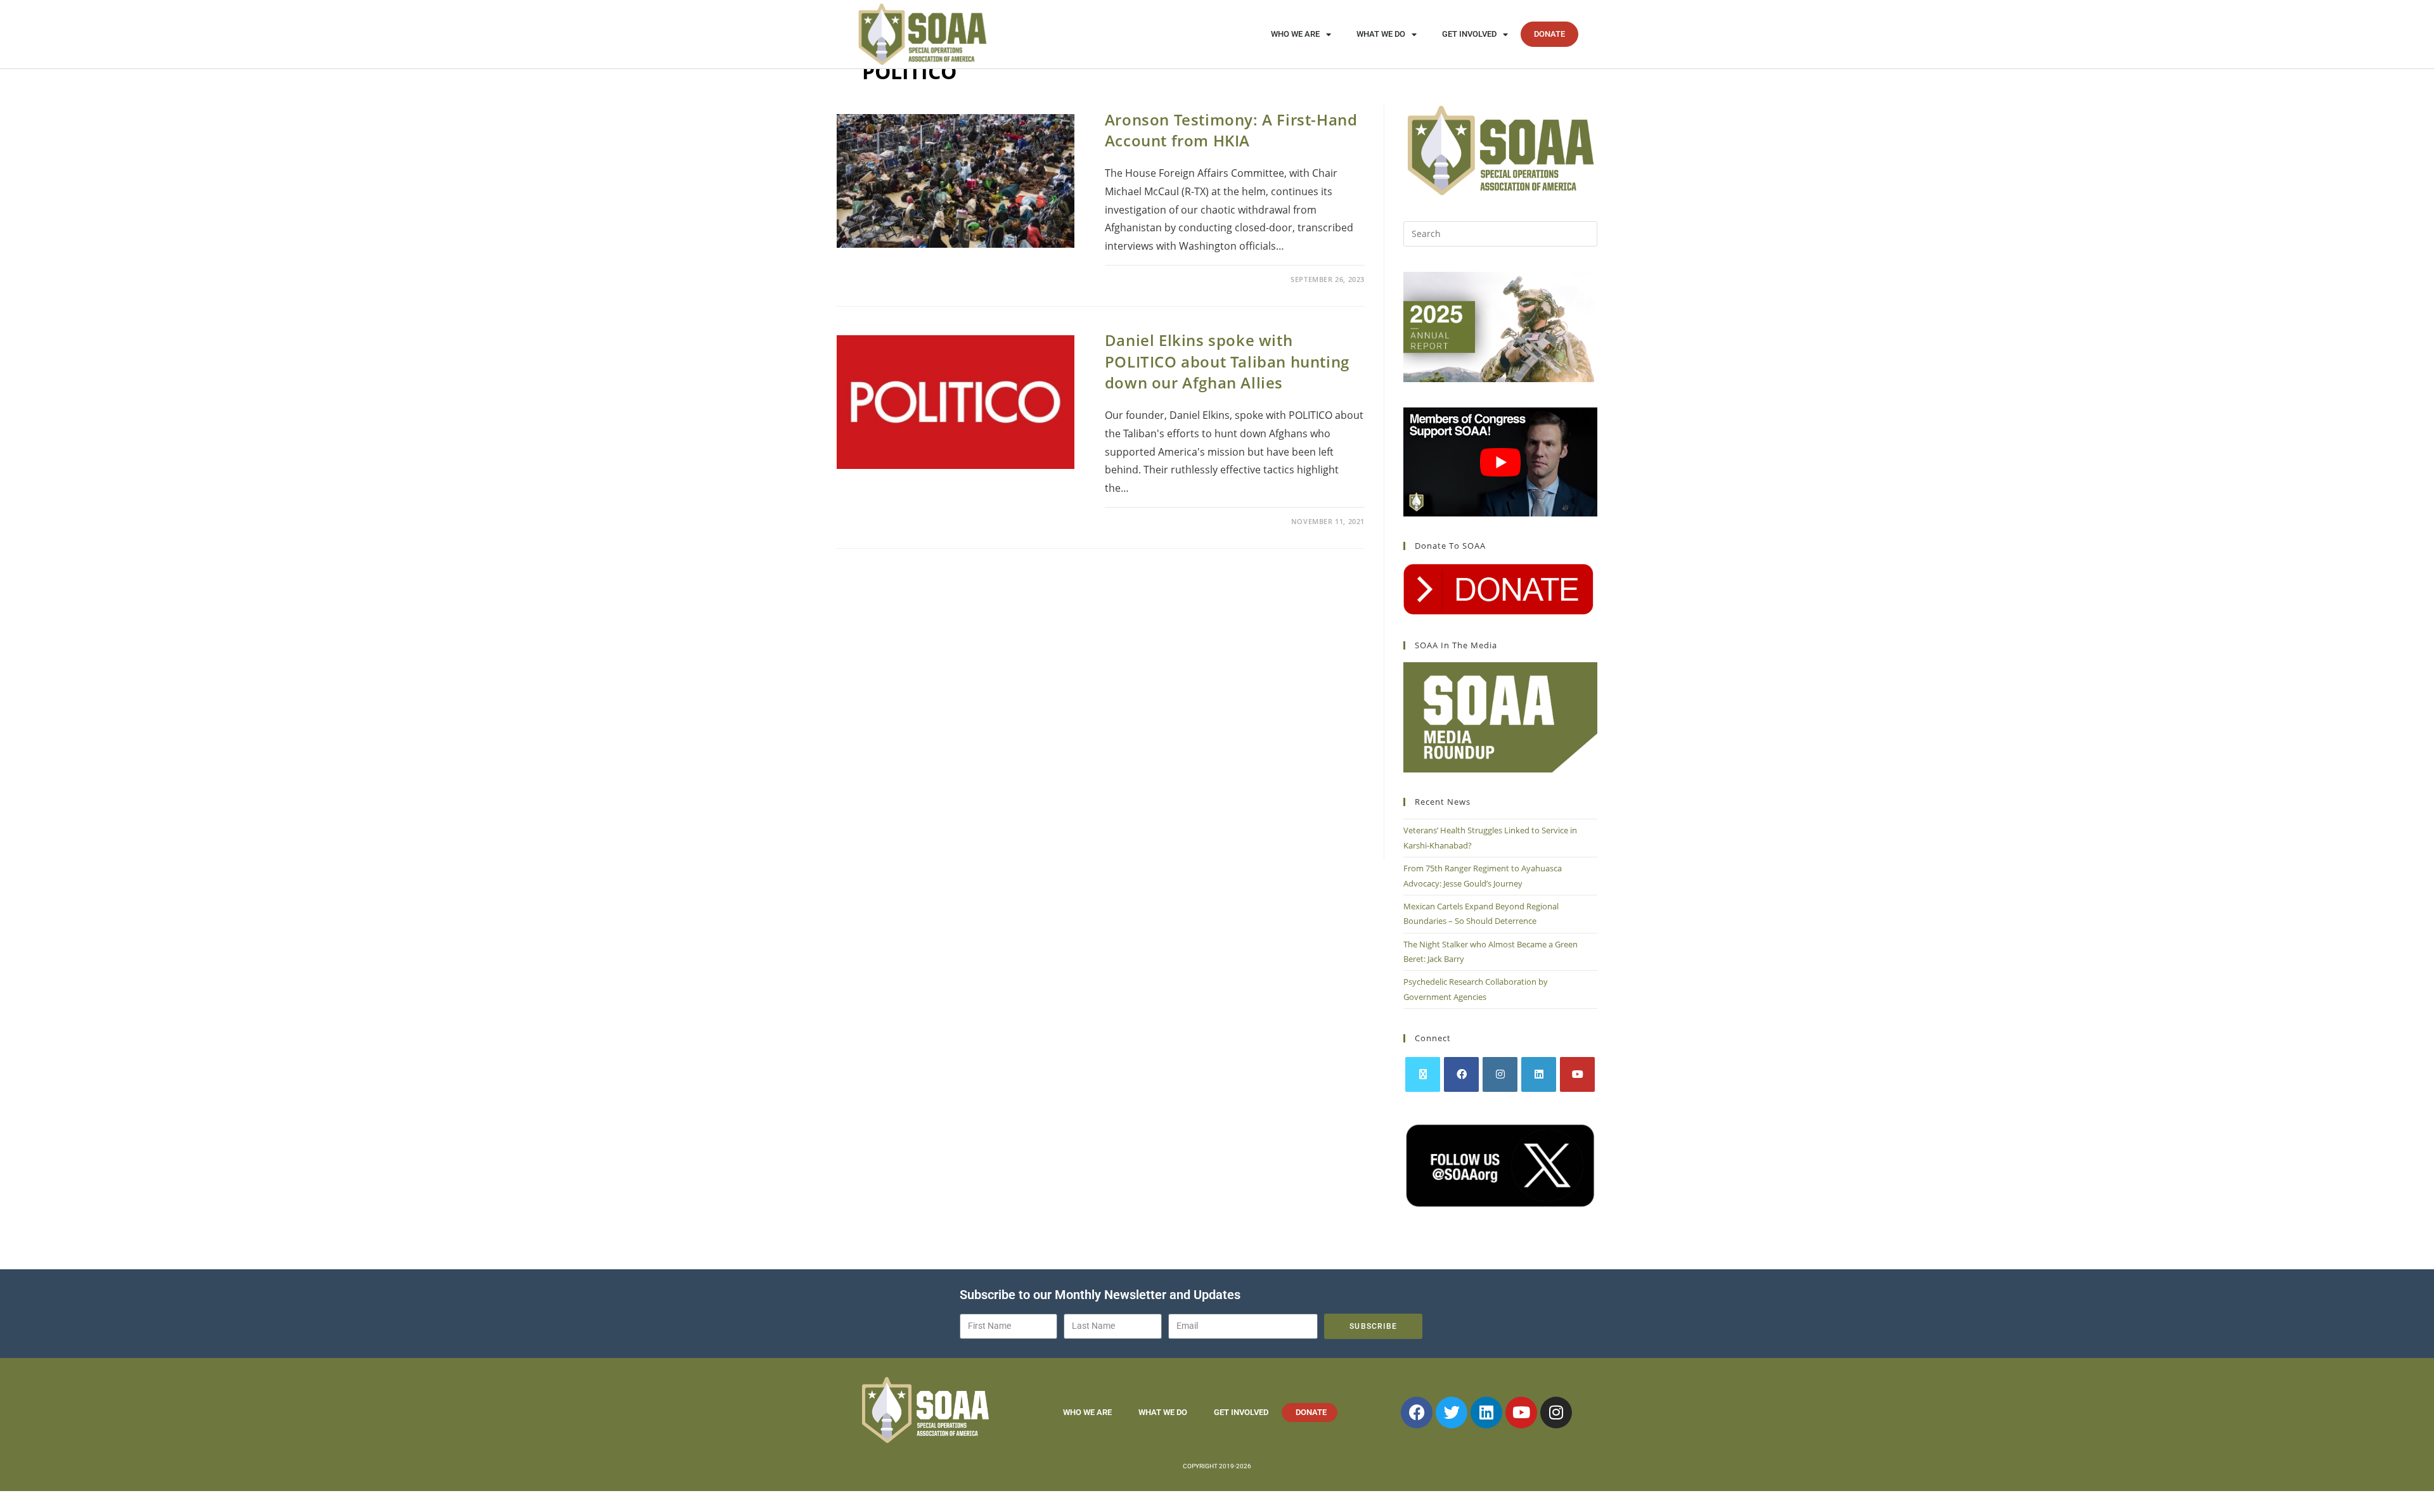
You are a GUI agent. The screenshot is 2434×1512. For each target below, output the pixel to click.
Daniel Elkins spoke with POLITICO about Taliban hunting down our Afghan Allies (1227, 361)
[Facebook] (1461, 1074)
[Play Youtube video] (1500, 462)
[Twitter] (1452, 1413)
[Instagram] (1500, 1074)
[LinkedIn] (1539, 1074)
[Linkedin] (1486, 1413)
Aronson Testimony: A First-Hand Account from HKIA (1231, 130)
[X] (1423, 1074)
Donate (1549, 34)
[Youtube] (1577, 1074)
